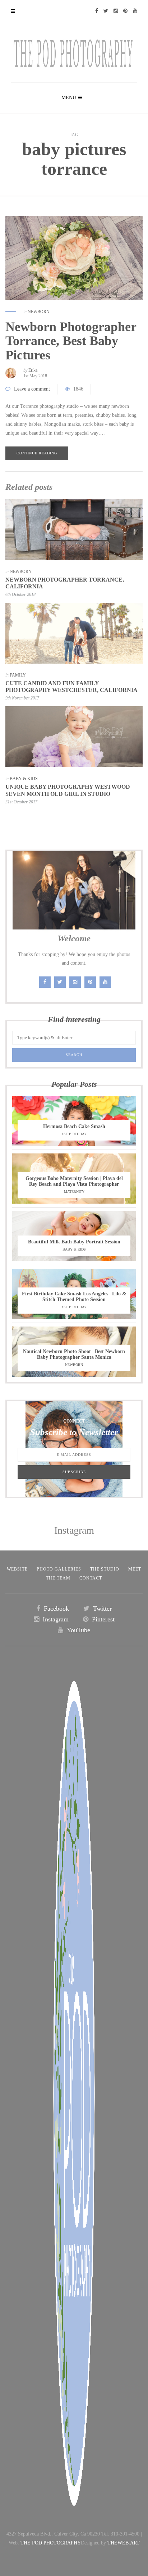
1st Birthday (74, 1134)
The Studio (105, 1569)
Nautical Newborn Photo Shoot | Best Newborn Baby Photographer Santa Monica (74, 1354)
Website (17, 1569)
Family (18, 675)
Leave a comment (32, 389)
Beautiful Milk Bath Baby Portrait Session (74, 1242)
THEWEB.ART (124, 2543)
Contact (91, 1578)
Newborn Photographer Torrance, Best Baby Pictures (71, 341)
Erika (33, 370)
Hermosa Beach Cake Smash (74, 1126)
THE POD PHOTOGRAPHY (51, 2543)
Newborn (39, 312)
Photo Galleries (59, 1569)
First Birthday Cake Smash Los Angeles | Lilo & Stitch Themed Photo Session (74, 1297)
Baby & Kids (24, 779)
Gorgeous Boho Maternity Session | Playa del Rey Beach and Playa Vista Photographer (74, 1181)
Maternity (74, 1192)
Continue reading (37, 453)
